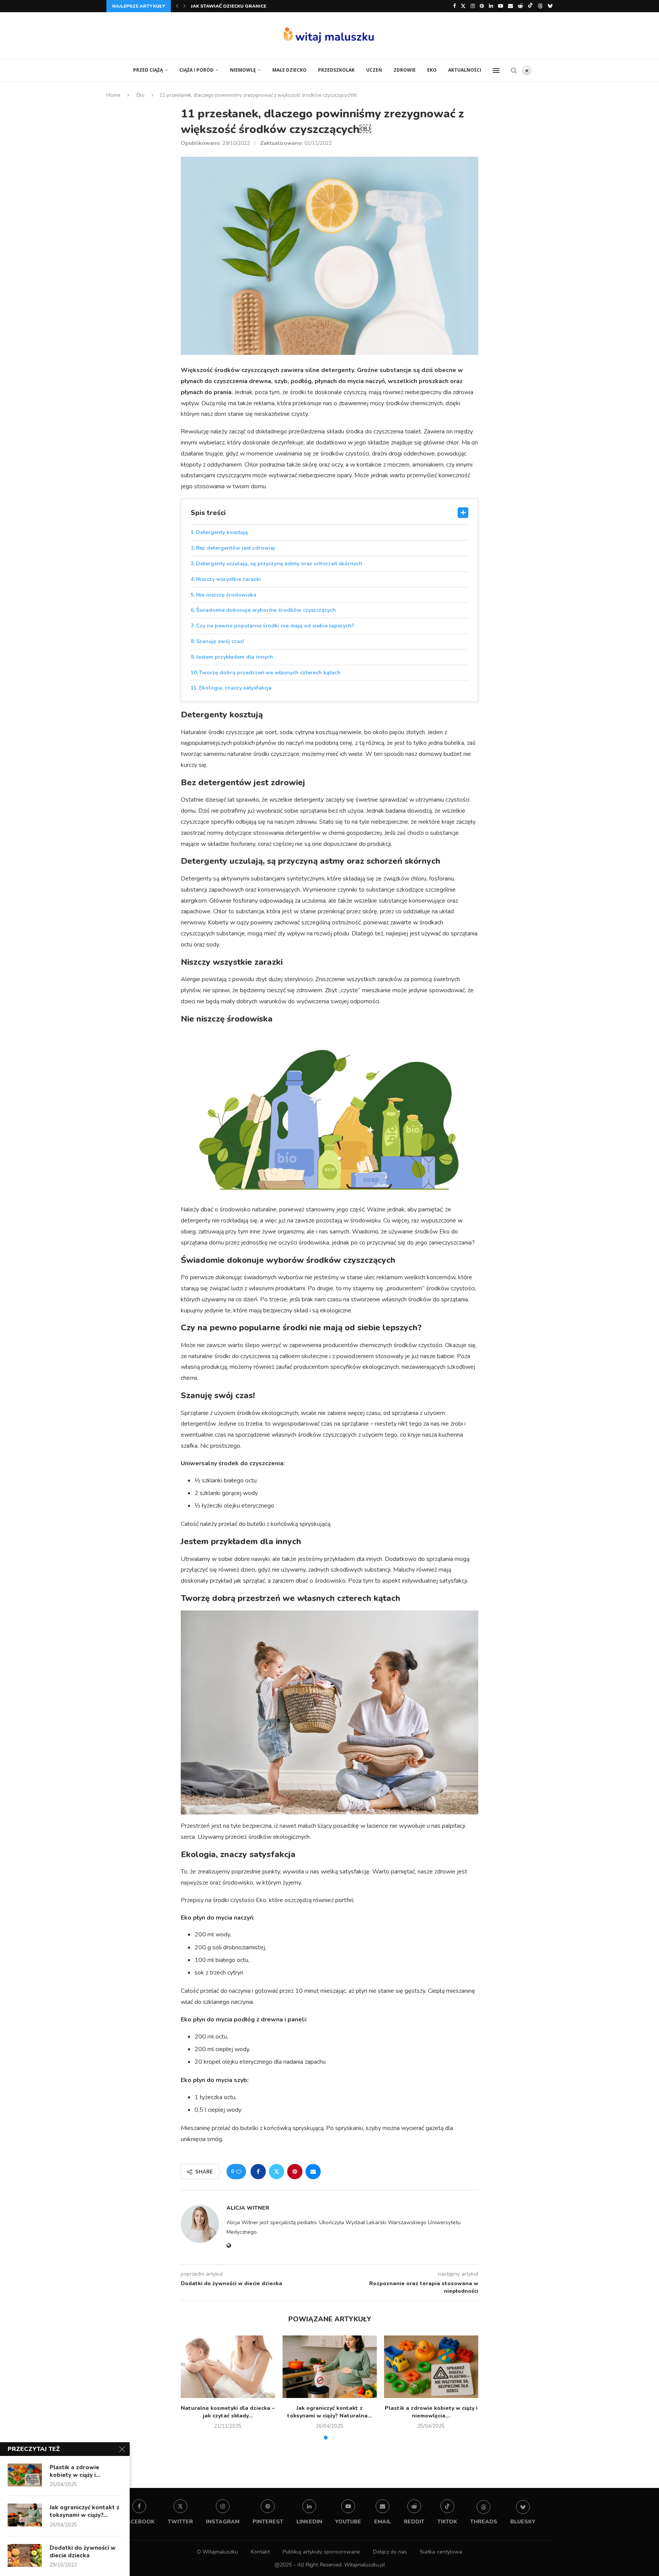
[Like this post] (239, 2172)
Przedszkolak (336, 70)
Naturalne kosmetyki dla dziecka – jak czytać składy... (263, 6)
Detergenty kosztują (222, 532)
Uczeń (374, 70)
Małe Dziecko (289, 70)
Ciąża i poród (196, 70)
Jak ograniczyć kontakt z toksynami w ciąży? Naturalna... (329, 2412)
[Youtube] (501, 6)
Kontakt (260, 2552)
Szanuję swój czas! (220, 641)
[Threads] (540, 6)
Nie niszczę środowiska (226, 595)
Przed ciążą (148, 70)
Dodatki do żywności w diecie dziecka (83, 2552)
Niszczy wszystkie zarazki (228, 579)
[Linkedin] (491, 6)
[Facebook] (454, 6)
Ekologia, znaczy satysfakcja (235, 688)
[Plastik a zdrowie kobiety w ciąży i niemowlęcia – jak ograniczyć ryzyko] (431, 2367)
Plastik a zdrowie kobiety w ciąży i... (75, 2471)
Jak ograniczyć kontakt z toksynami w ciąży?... (84, 2511)
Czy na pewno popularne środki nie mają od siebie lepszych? (275, 626)
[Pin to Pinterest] (295, 2172)
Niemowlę (243, 70)
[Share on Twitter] (276, 2172)
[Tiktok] (530, 6)
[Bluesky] (550, 6)
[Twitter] (463, 6)
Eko (432, 70)
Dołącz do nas (390, 2552)
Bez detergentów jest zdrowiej (235, 548)
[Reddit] (520, 6)
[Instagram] (473, 6)
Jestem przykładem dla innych (235, 657)
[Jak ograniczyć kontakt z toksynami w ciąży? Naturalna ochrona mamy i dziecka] (330, 2367)
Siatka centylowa (441, 2552)
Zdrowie (405, 70)
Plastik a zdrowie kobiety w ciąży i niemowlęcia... (431, 2412)
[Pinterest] (482, 6)
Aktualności (465, 70)
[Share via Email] (313, 2172)
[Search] (514, 71)
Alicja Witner (248, 2208)
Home (113, 95)
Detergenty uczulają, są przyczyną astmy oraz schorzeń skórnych (279, 564)
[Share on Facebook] (258, 2172)
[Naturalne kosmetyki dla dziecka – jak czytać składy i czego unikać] (228, 2367)
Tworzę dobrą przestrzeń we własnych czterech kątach (270, 673)
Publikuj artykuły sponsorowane (321, 2552)
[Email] (510, 6)
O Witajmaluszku (217, 2552)
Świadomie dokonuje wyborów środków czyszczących (266, 610)
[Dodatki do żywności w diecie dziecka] (25, 2555)
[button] (177, 6)
